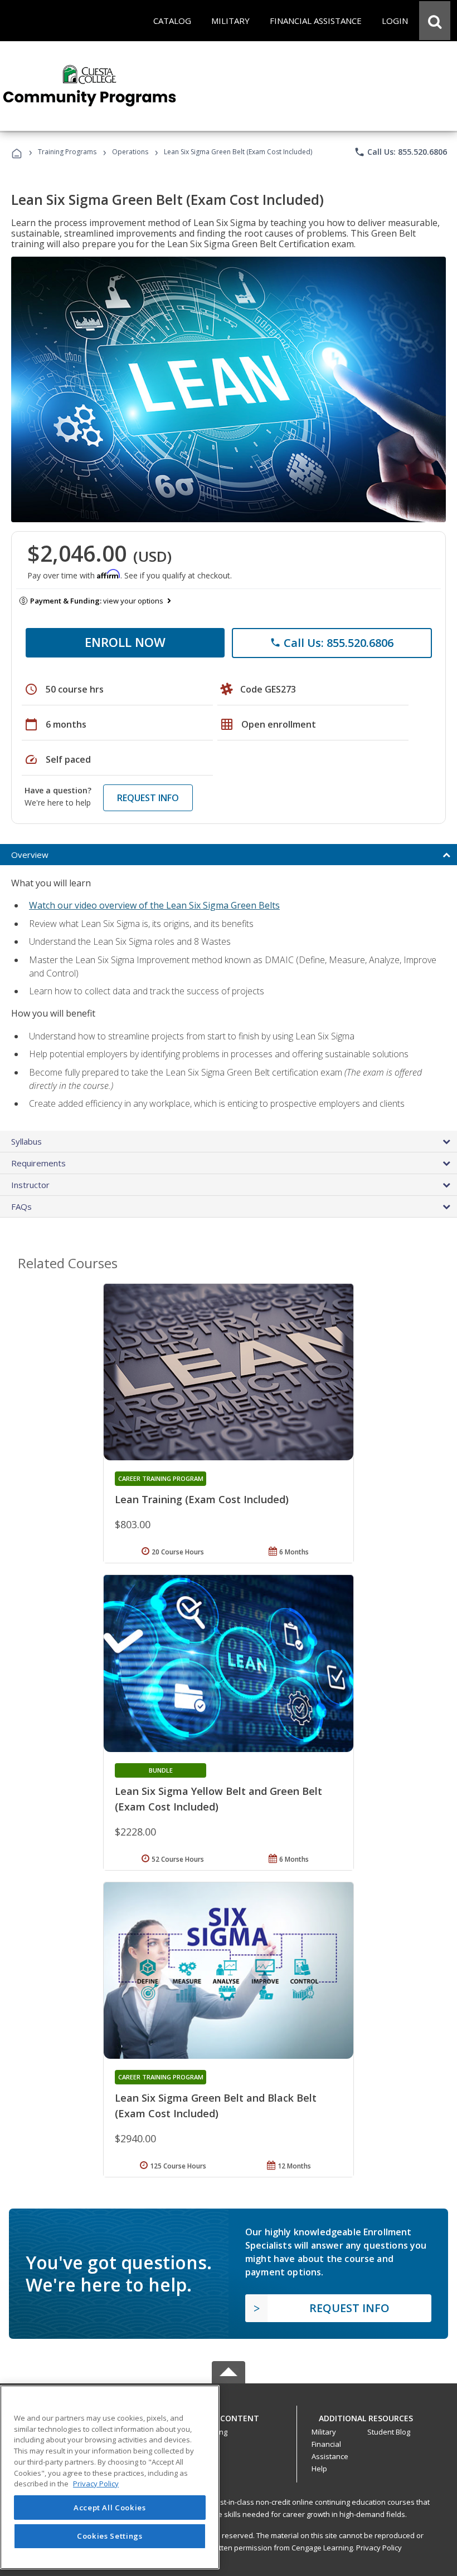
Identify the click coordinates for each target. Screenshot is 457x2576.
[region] (110, 2477)
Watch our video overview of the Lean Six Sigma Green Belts (154, 905)
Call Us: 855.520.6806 (400, 152)
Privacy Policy (379, 2548)
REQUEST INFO (148, 798)
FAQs (21, 1206)
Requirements (38, 1163)
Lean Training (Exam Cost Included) (202, 1499)
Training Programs (67, 152)
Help (319, 2469)
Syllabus (26, 1141)
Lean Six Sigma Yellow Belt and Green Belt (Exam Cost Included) (218, 1799)
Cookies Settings (110, 2536)
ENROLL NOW (125, 642)
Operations (130, 152)
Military (324, 2432)
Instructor (30, 1185)
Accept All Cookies (110, 2508)
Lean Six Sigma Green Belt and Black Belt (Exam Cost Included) (216, 2106)
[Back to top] (229, 2416)
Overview (30, 855)
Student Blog (389, 2432)
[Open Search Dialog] (435, 21)
